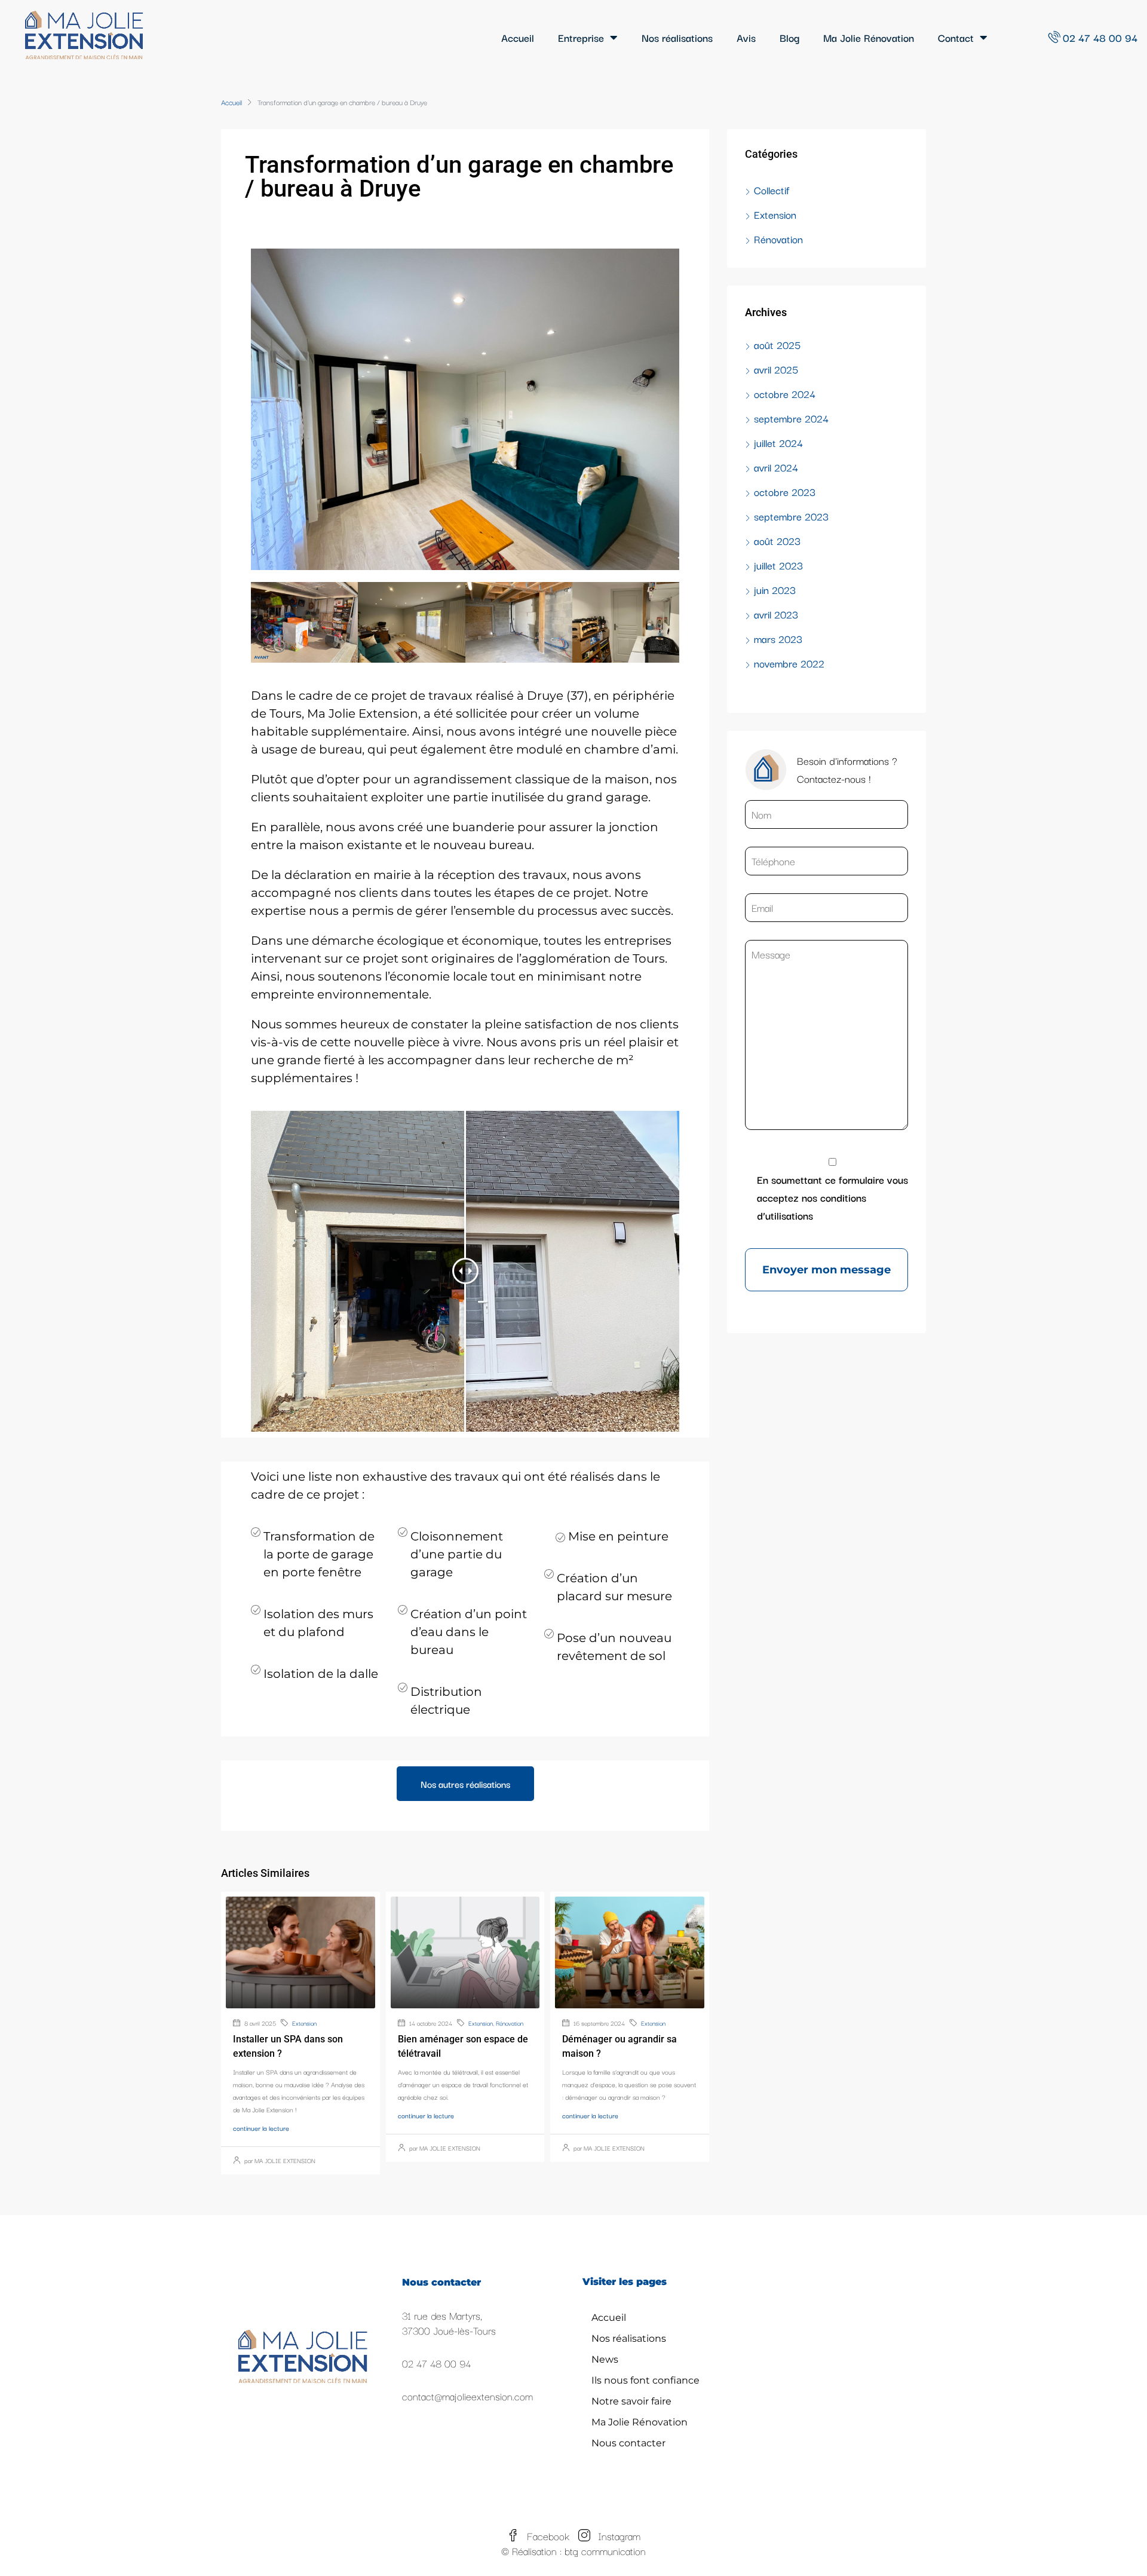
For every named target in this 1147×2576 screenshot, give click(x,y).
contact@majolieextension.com (467, 2396)
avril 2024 (776, 467)
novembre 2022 (789, 663)
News (605, 2359)
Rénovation (510, 2023)
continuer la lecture (261, 2128)
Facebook (548, 2536)
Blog (789, 37)
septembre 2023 (791, 516)
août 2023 (777, 540)
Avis (746, 37)
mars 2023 (778, 638)
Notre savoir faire (631, 2401)
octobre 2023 (785, 491)
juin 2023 (775, 589)
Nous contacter (628, 2443)
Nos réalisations (677, 37)
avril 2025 (776, 369)
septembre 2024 (791, 418)
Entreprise (581, 37)
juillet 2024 (778, 442)
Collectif (772, 190)
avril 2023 (776, 614)
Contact (956, 37)
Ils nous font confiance (645, 2380)
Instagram (618, 2536)
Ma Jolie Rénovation (869, 37)
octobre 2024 (785, 393)
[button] (465, 1784)
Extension (304, 2023)
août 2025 (777, 344)
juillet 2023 (778, 565)
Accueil (518, 37)
